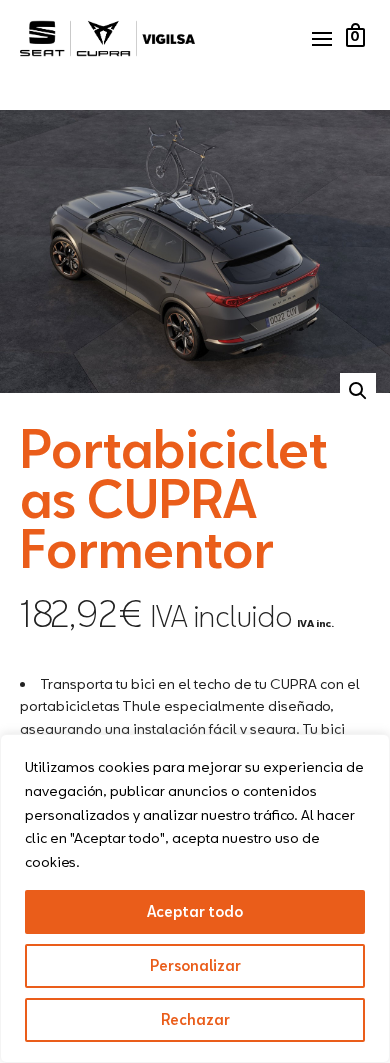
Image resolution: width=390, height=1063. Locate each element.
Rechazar (195, 1019)
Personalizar (195, 965)
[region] (195, 898)
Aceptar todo (195, 911)
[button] (358, 391)
